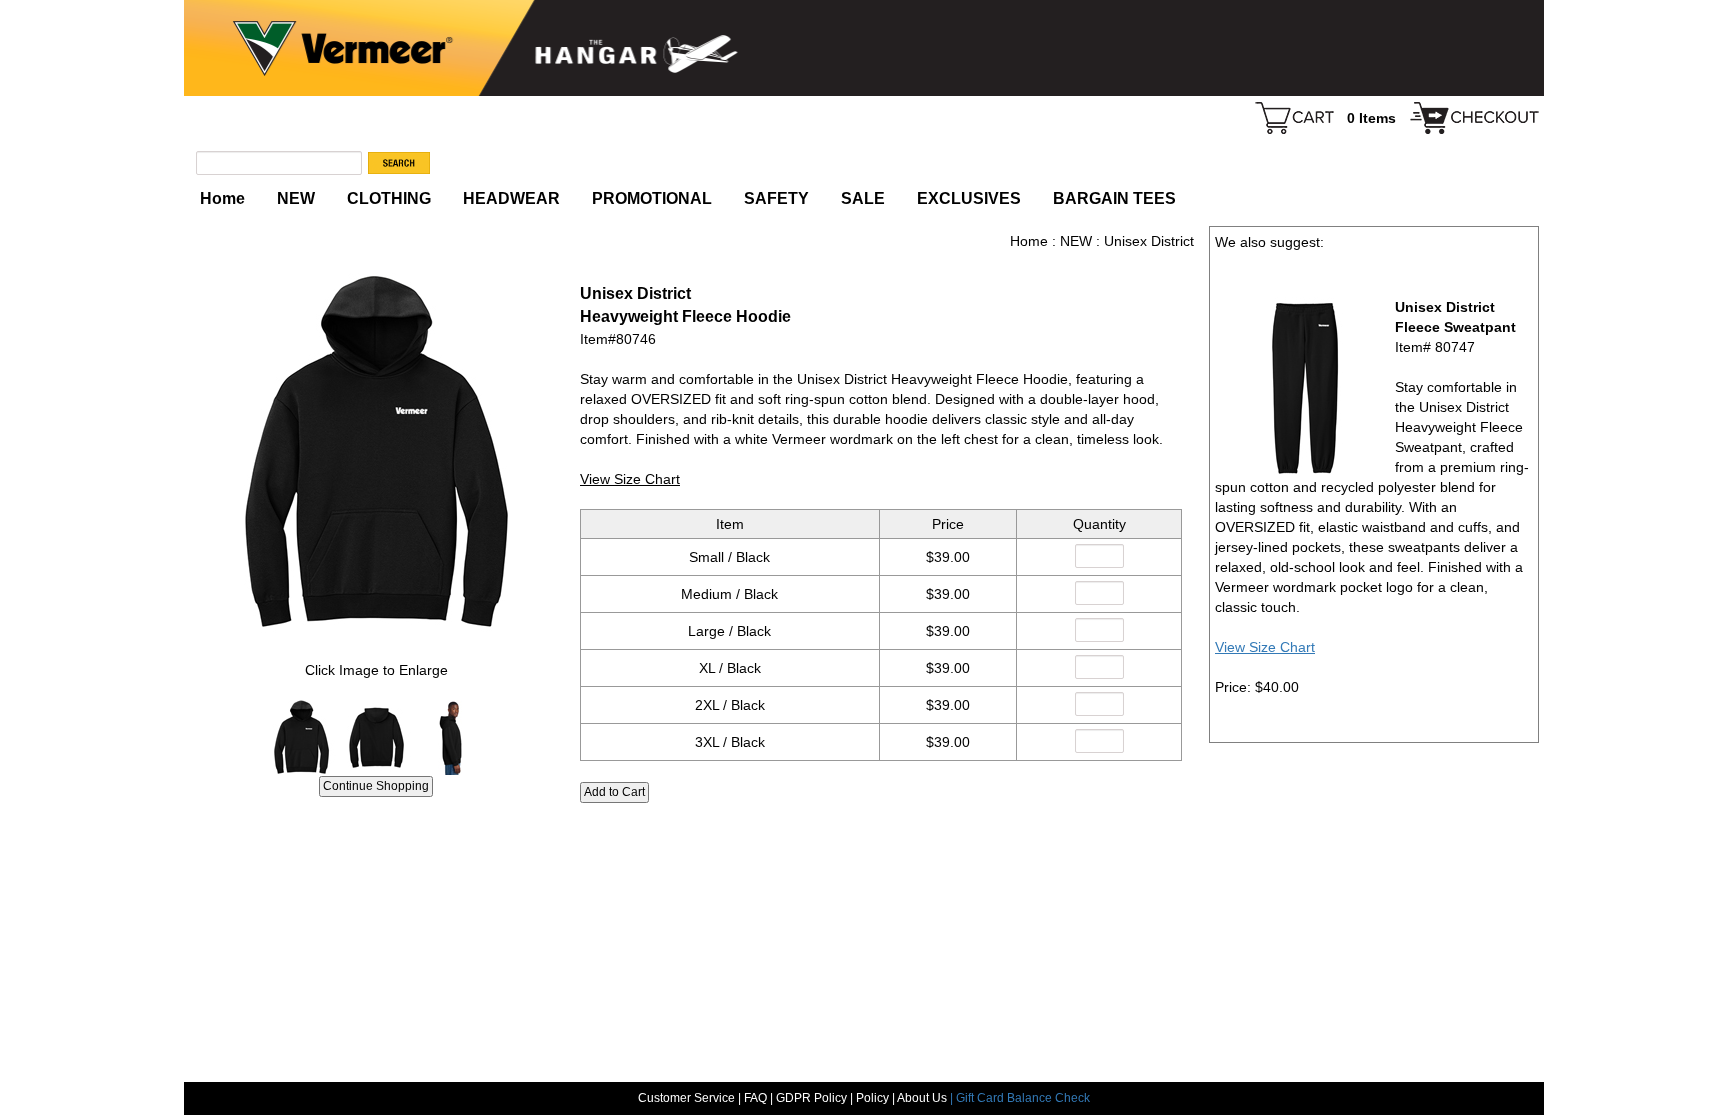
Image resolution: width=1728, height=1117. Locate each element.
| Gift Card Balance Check (1020, 1098)
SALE (863, 198)
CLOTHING (389, 198)
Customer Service (686, 1098)
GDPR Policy (811, 1098)
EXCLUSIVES (969, 198)
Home (222, 198)
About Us (923, 1098)
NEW (296, 198)
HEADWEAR (511, 198)
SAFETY (776, 198)
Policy (872, 1098)
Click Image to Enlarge (376, 670)
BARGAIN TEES (1114, 198)
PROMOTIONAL (652, 198)
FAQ (755, 1098)
